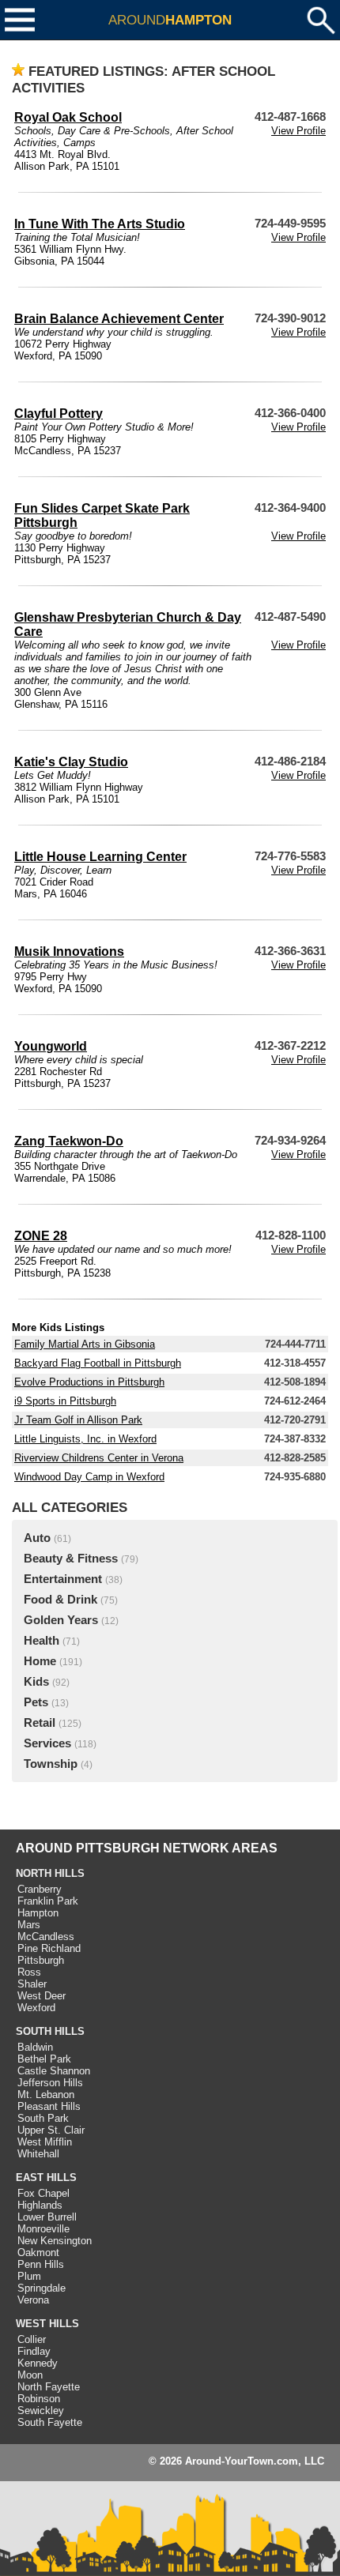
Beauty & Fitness (71, 1559)
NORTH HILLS (50, 1873)
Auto (37, 1538)
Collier (32, 2339)
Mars (29, 1925)
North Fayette (49, 2387)
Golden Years (61, 1620)
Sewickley (41, 2411)
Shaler (32, 1984)
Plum (29, 2276)
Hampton (38, 1913)
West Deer (42, 1996)
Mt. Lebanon (46, 2095)
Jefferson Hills (50, 2083)
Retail (40, 1723)
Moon (30, 2375)
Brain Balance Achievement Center (119, 319)
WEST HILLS (47, 2324)
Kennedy (38, 2363)
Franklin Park (48, 1901)
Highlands (40, 2205)
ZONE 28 (41, 1236)
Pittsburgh (41, 1960)
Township (51, 1764)
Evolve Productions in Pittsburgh (89, 1382)
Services (47, 1743)
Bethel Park (44, 2059)
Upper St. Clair (51, 2130)
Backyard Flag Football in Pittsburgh (98, 1363)
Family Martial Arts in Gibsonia (85, 1344)
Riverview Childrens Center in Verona (99, 1458)
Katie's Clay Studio (71, 762)
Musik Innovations (69, 951)
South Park (43, 2118)
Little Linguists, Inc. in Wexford (85, 1439)
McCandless (46, 1937)
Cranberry (40, 1889)
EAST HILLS (46, 2177)
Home (40, 1661)
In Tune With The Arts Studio (100, 224)
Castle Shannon (54, 2071)
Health (42, 1641)
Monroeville (43, 2229)
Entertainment (63, 1579)
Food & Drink (60, 1600)
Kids (36, 1682)
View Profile (298, 131)
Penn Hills (41, 2264)
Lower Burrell (47, 2217)
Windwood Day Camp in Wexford (89, 1477)
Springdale (42, 2288)
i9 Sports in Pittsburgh (65, 1401)
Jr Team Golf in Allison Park (78, 1420)
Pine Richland (49, 1948)
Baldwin (35, 2047)
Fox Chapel (43, 2193)
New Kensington (55, 2241)
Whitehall (38, 2154)
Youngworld (51, 1046)
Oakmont (38, 2253)
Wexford (36, 2008)
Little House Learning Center (100, 857)
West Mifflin (45, 2142)
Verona (33, 2300)
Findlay (34, 2351)
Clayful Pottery (59, 414)
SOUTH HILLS (50, 2031)
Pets (36, 1702)
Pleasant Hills (49, 2106)
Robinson (39, 2399)
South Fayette (50, 2422)
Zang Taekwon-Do (69, 1141)
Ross (29, 1972)
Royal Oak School (68, 117)
